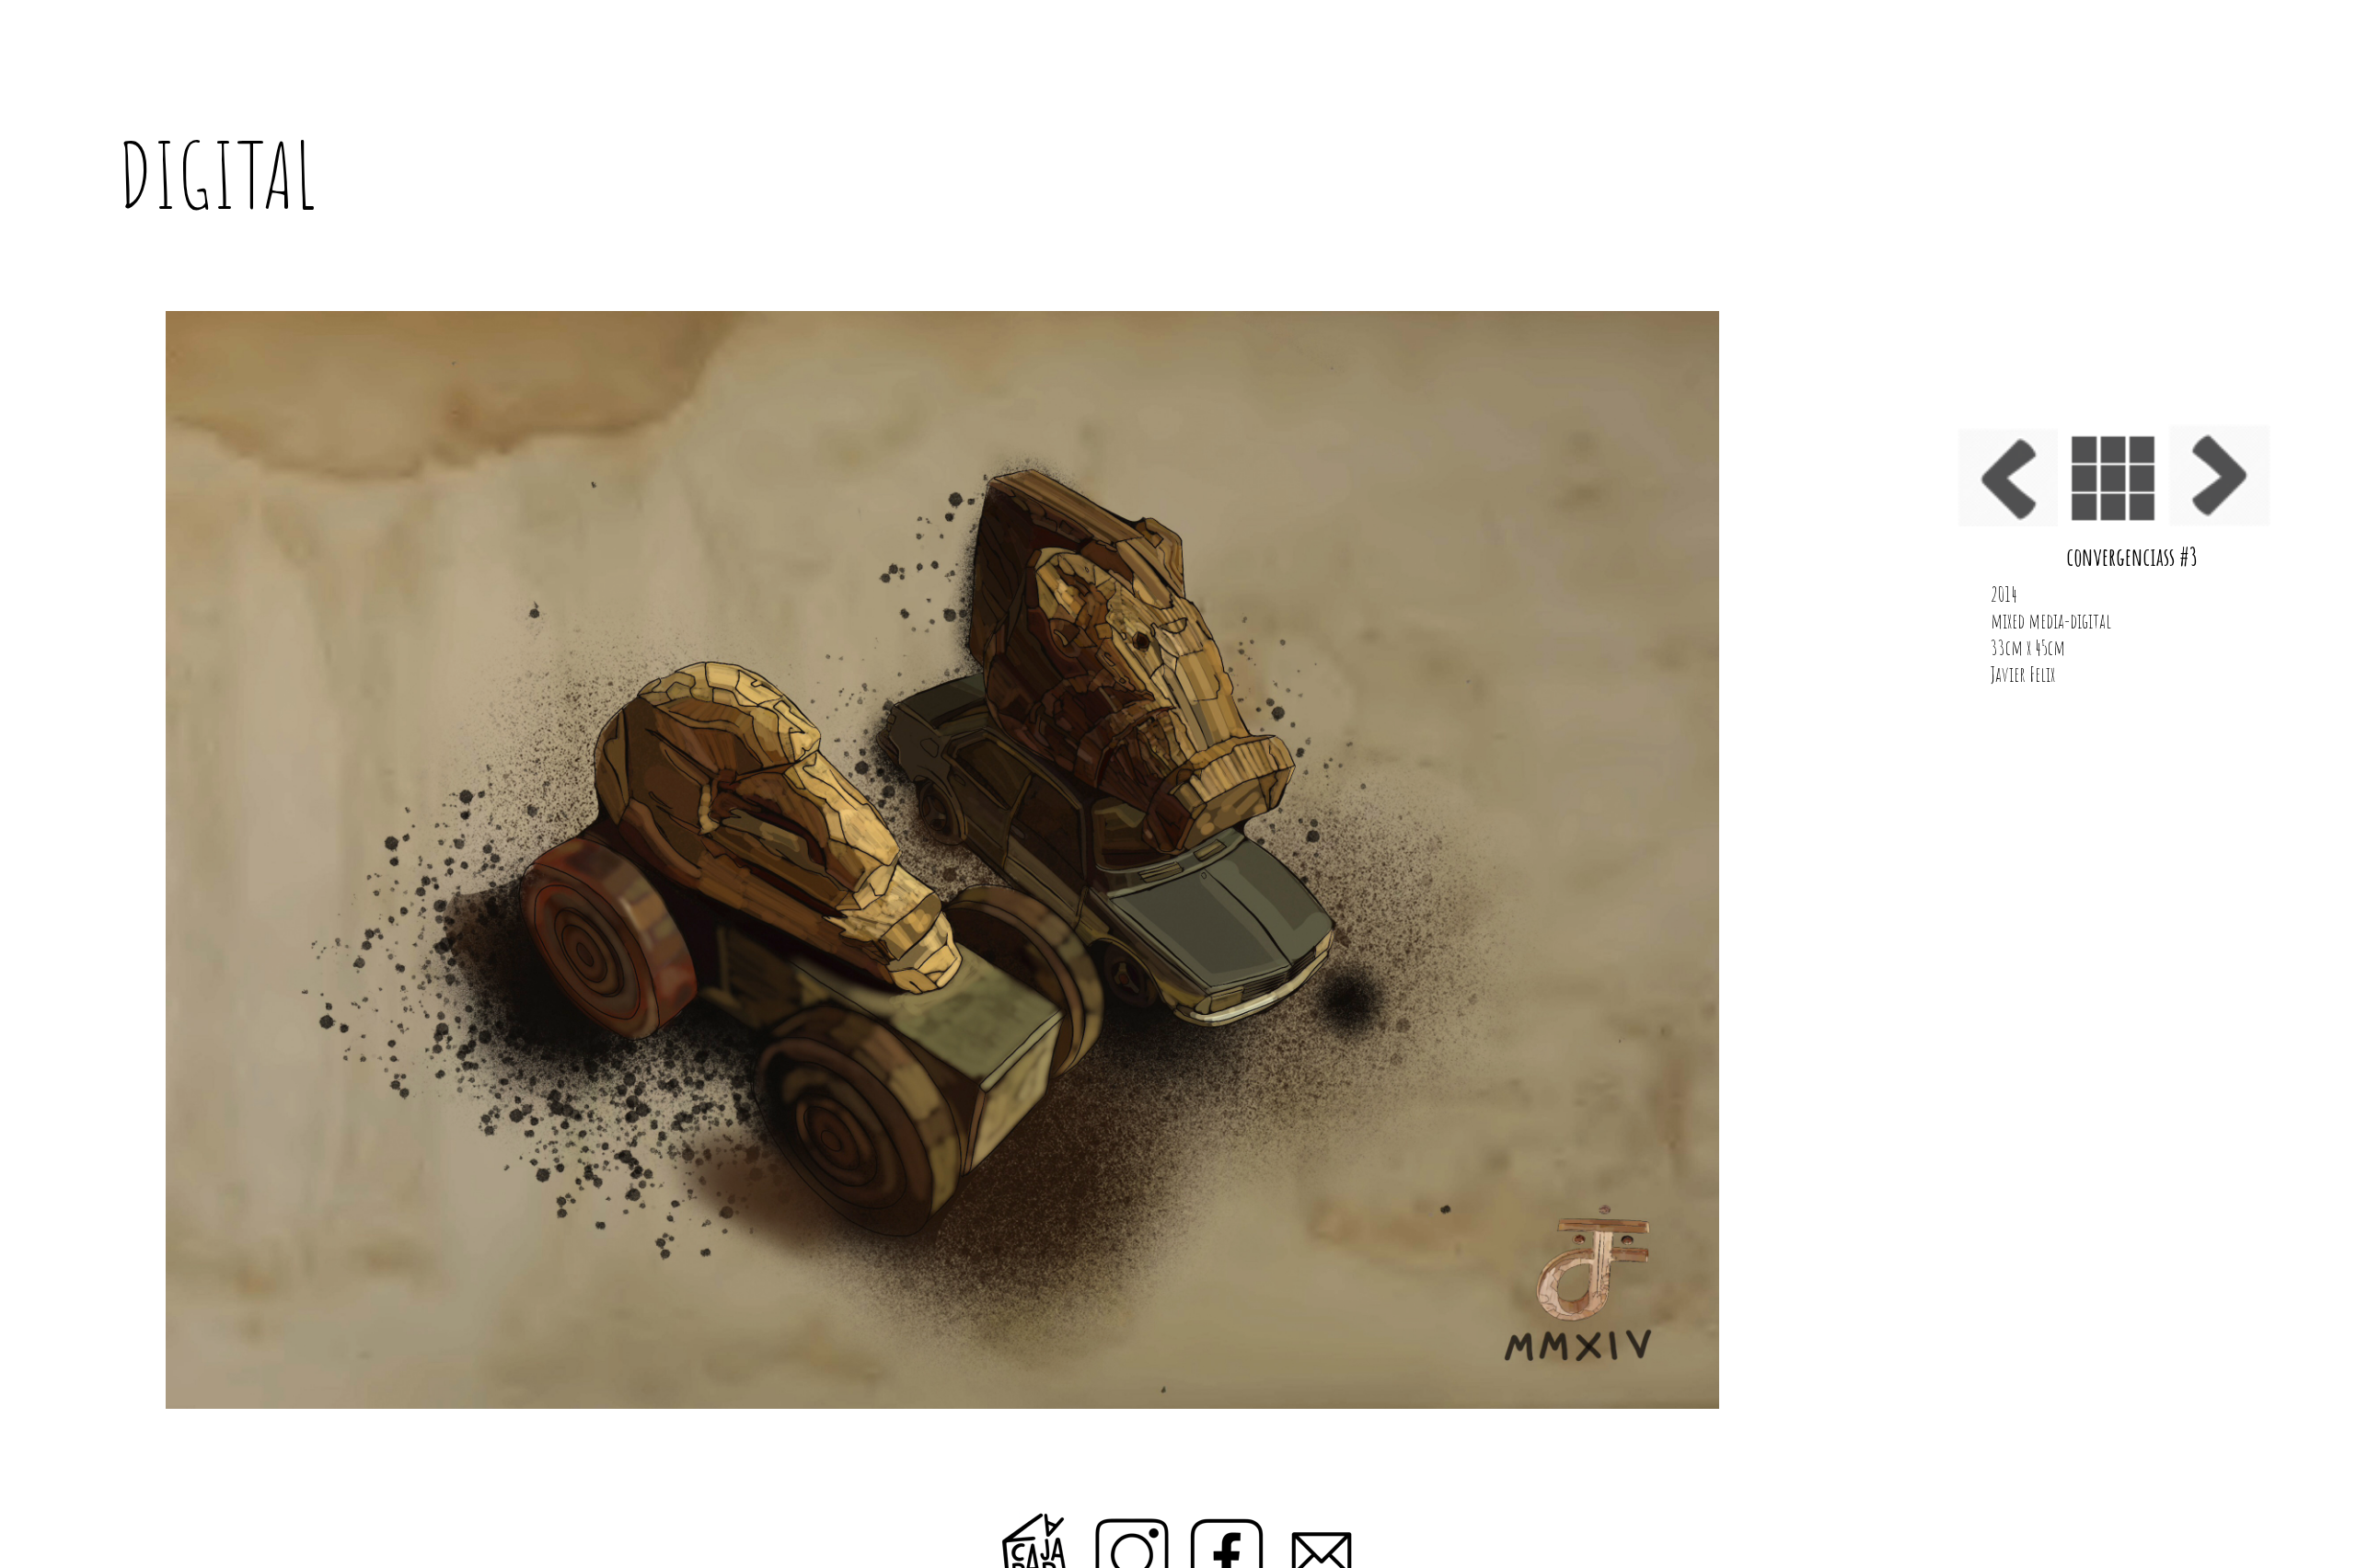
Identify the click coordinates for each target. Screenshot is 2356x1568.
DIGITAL (217, 174)
